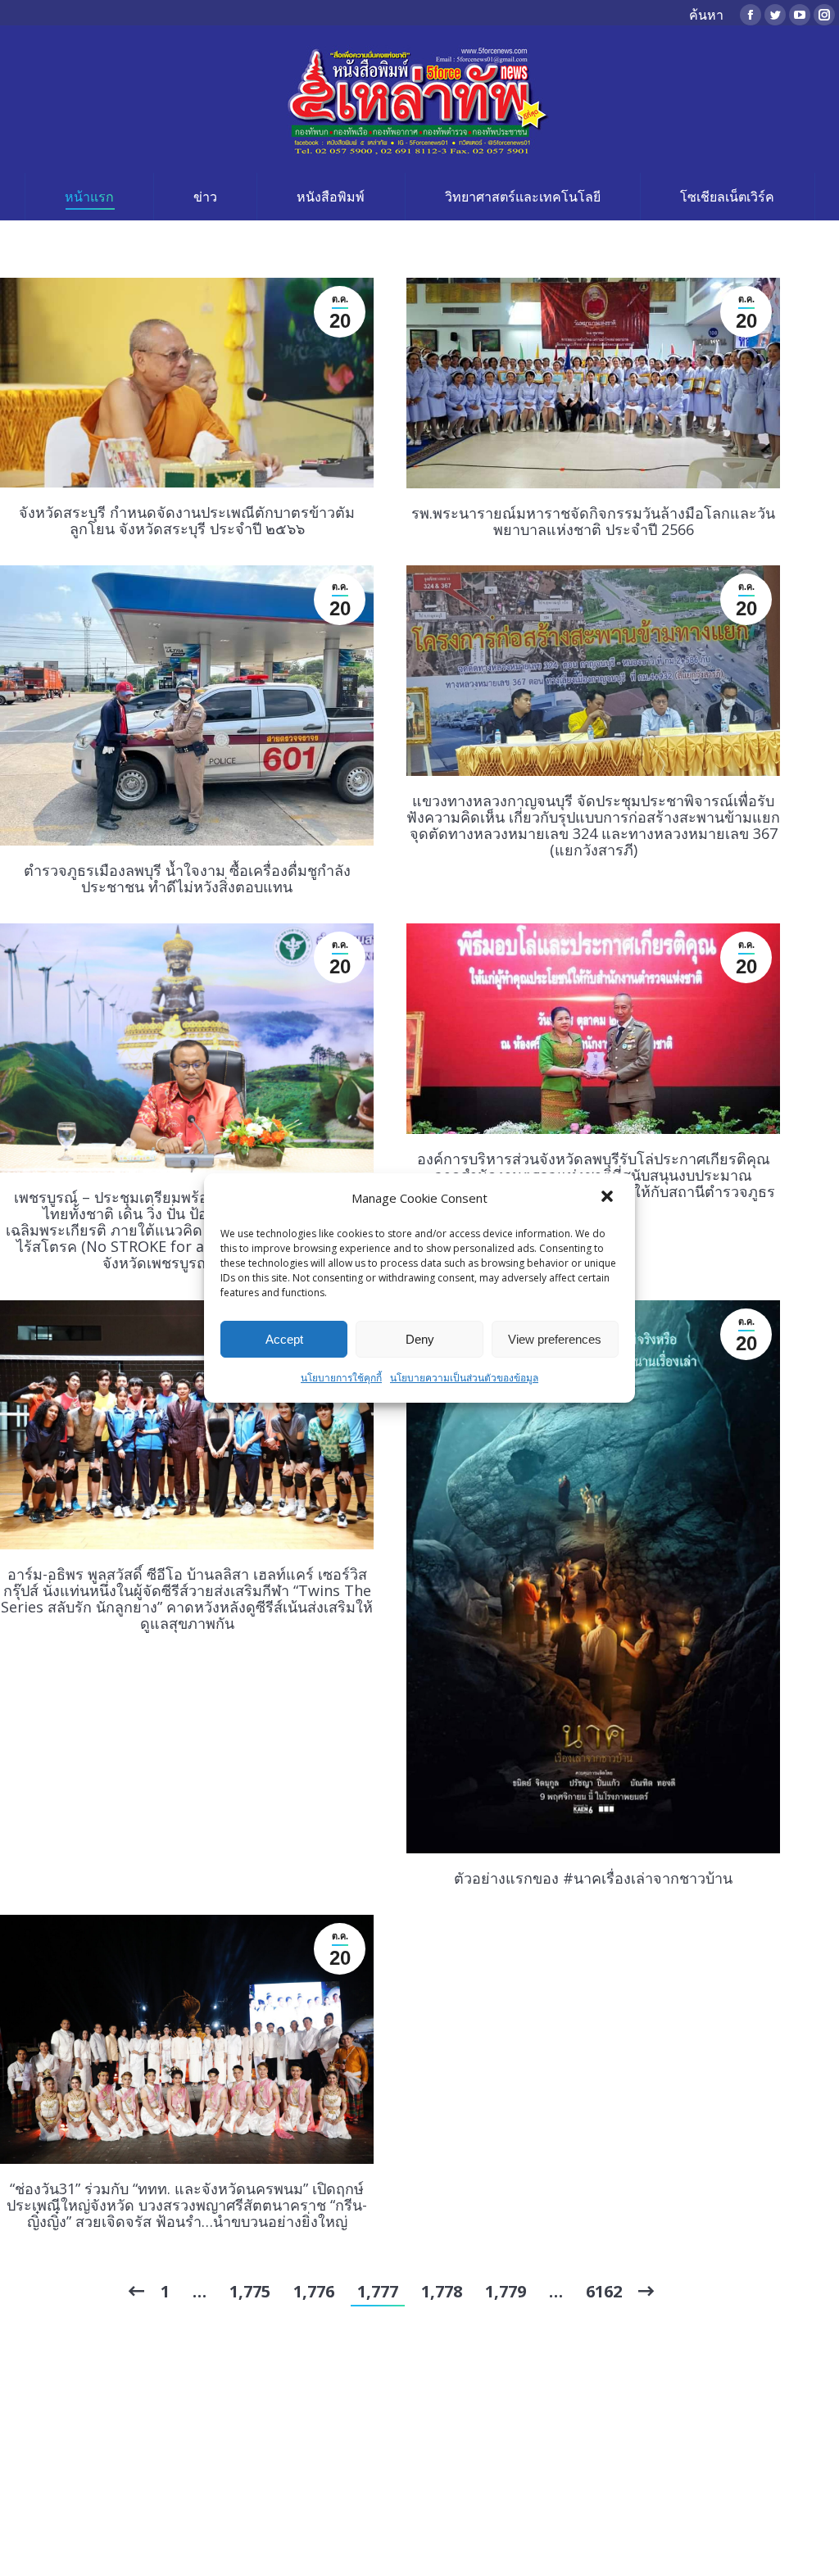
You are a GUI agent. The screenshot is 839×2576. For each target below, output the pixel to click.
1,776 (314, 2291)
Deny (420, 1339)
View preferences (555, 1339)
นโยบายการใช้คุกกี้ (341, 1378)
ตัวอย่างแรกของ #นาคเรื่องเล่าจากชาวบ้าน (593, 1878)
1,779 (506, 2291)
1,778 (442, 2291)
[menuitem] (89, 197)
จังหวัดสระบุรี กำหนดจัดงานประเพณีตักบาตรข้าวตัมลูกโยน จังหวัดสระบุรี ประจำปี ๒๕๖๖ (187, 520)
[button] (609, 1198)
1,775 (250, 2291)
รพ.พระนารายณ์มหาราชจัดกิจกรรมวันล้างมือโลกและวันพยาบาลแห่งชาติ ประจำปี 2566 (593, 521)
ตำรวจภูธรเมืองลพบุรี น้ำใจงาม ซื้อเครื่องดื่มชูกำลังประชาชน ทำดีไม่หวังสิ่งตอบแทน (187, 878)
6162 (604, 2291)
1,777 (378, 2291)
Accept (284, 1339)
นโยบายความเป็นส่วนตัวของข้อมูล (464, 1378)
